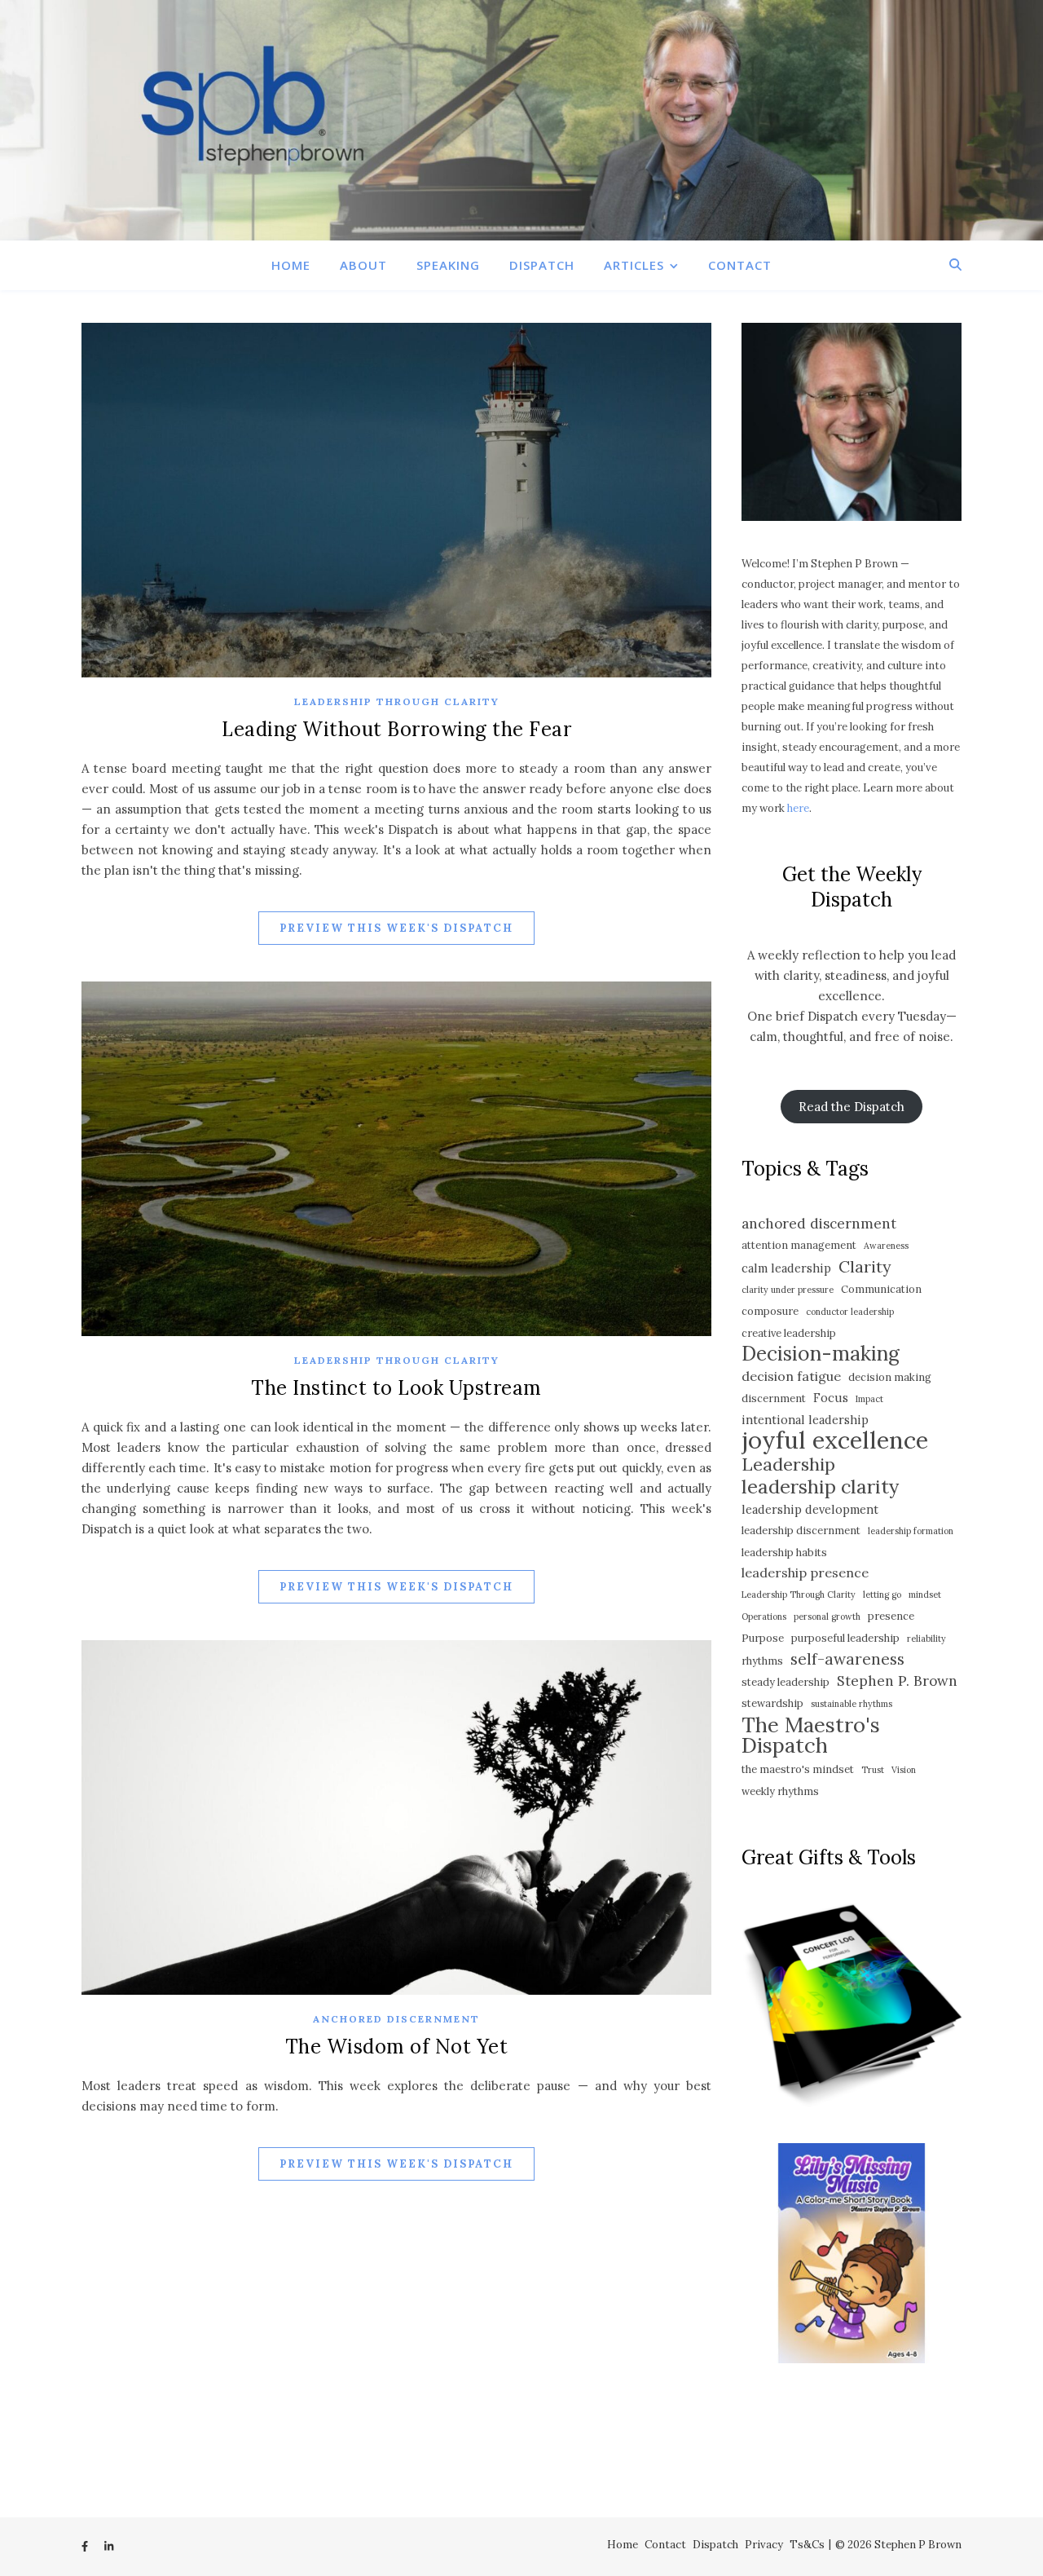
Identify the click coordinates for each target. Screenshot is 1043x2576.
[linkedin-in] (109, 2547)
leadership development (810, 1509)
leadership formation (911, 1531)
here (798, 808)
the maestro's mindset (798, 1769)
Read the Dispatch (852, 1107)
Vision (904, 1770)
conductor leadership (850, 1312)
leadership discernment (801, 1531)
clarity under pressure (788, 1290)
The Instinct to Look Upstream (396, 1388)
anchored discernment (819, 1224)
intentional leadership (805, 1420)
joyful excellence (835, 1440)
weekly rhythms (780, 1791)
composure (770, 1311)
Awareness (886, 1246)
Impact (869, 1399)
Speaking (448, 265)
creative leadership (789, 1333)
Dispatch (542, 265)
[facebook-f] (86, 2547)
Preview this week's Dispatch (396, 928)
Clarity (865, 1266)
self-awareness (847, 1659)
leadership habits (784, 1553)
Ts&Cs (807, 2545)
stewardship (772, 1703)
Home (291, 265)
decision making (890, 1377)
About (363, 265)
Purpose (763, 1638)
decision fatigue (791, 1376)
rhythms (762, 1661)
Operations (764, 1617)
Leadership (788, 1464)
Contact (740, 265)
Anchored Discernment (396, 2019)
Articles (634, 265)
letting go (882, 1595)
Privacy (764, 2545)
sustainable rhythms (852, 1704)
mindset (925, 1595)
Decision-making (821, 1354)
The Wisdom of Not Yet (397, 2047)
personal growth (827, 1617)
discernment (774, 1398)
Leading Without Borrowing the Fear (396, 729)
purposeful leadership (845, 1638)
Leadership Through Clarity (397, 701)
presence (891, 1616)
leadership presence (805, 1573)
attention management (799, 1245)
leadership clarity (820, 1486)
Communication (881, 1289)
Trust (873, 1770)
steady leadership (786, 1682)
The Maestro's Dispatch (811, 1735)
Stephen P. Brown (897, 1681)
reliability (926, 1639)
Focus (831, 1398)
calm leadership (786, 1268)
